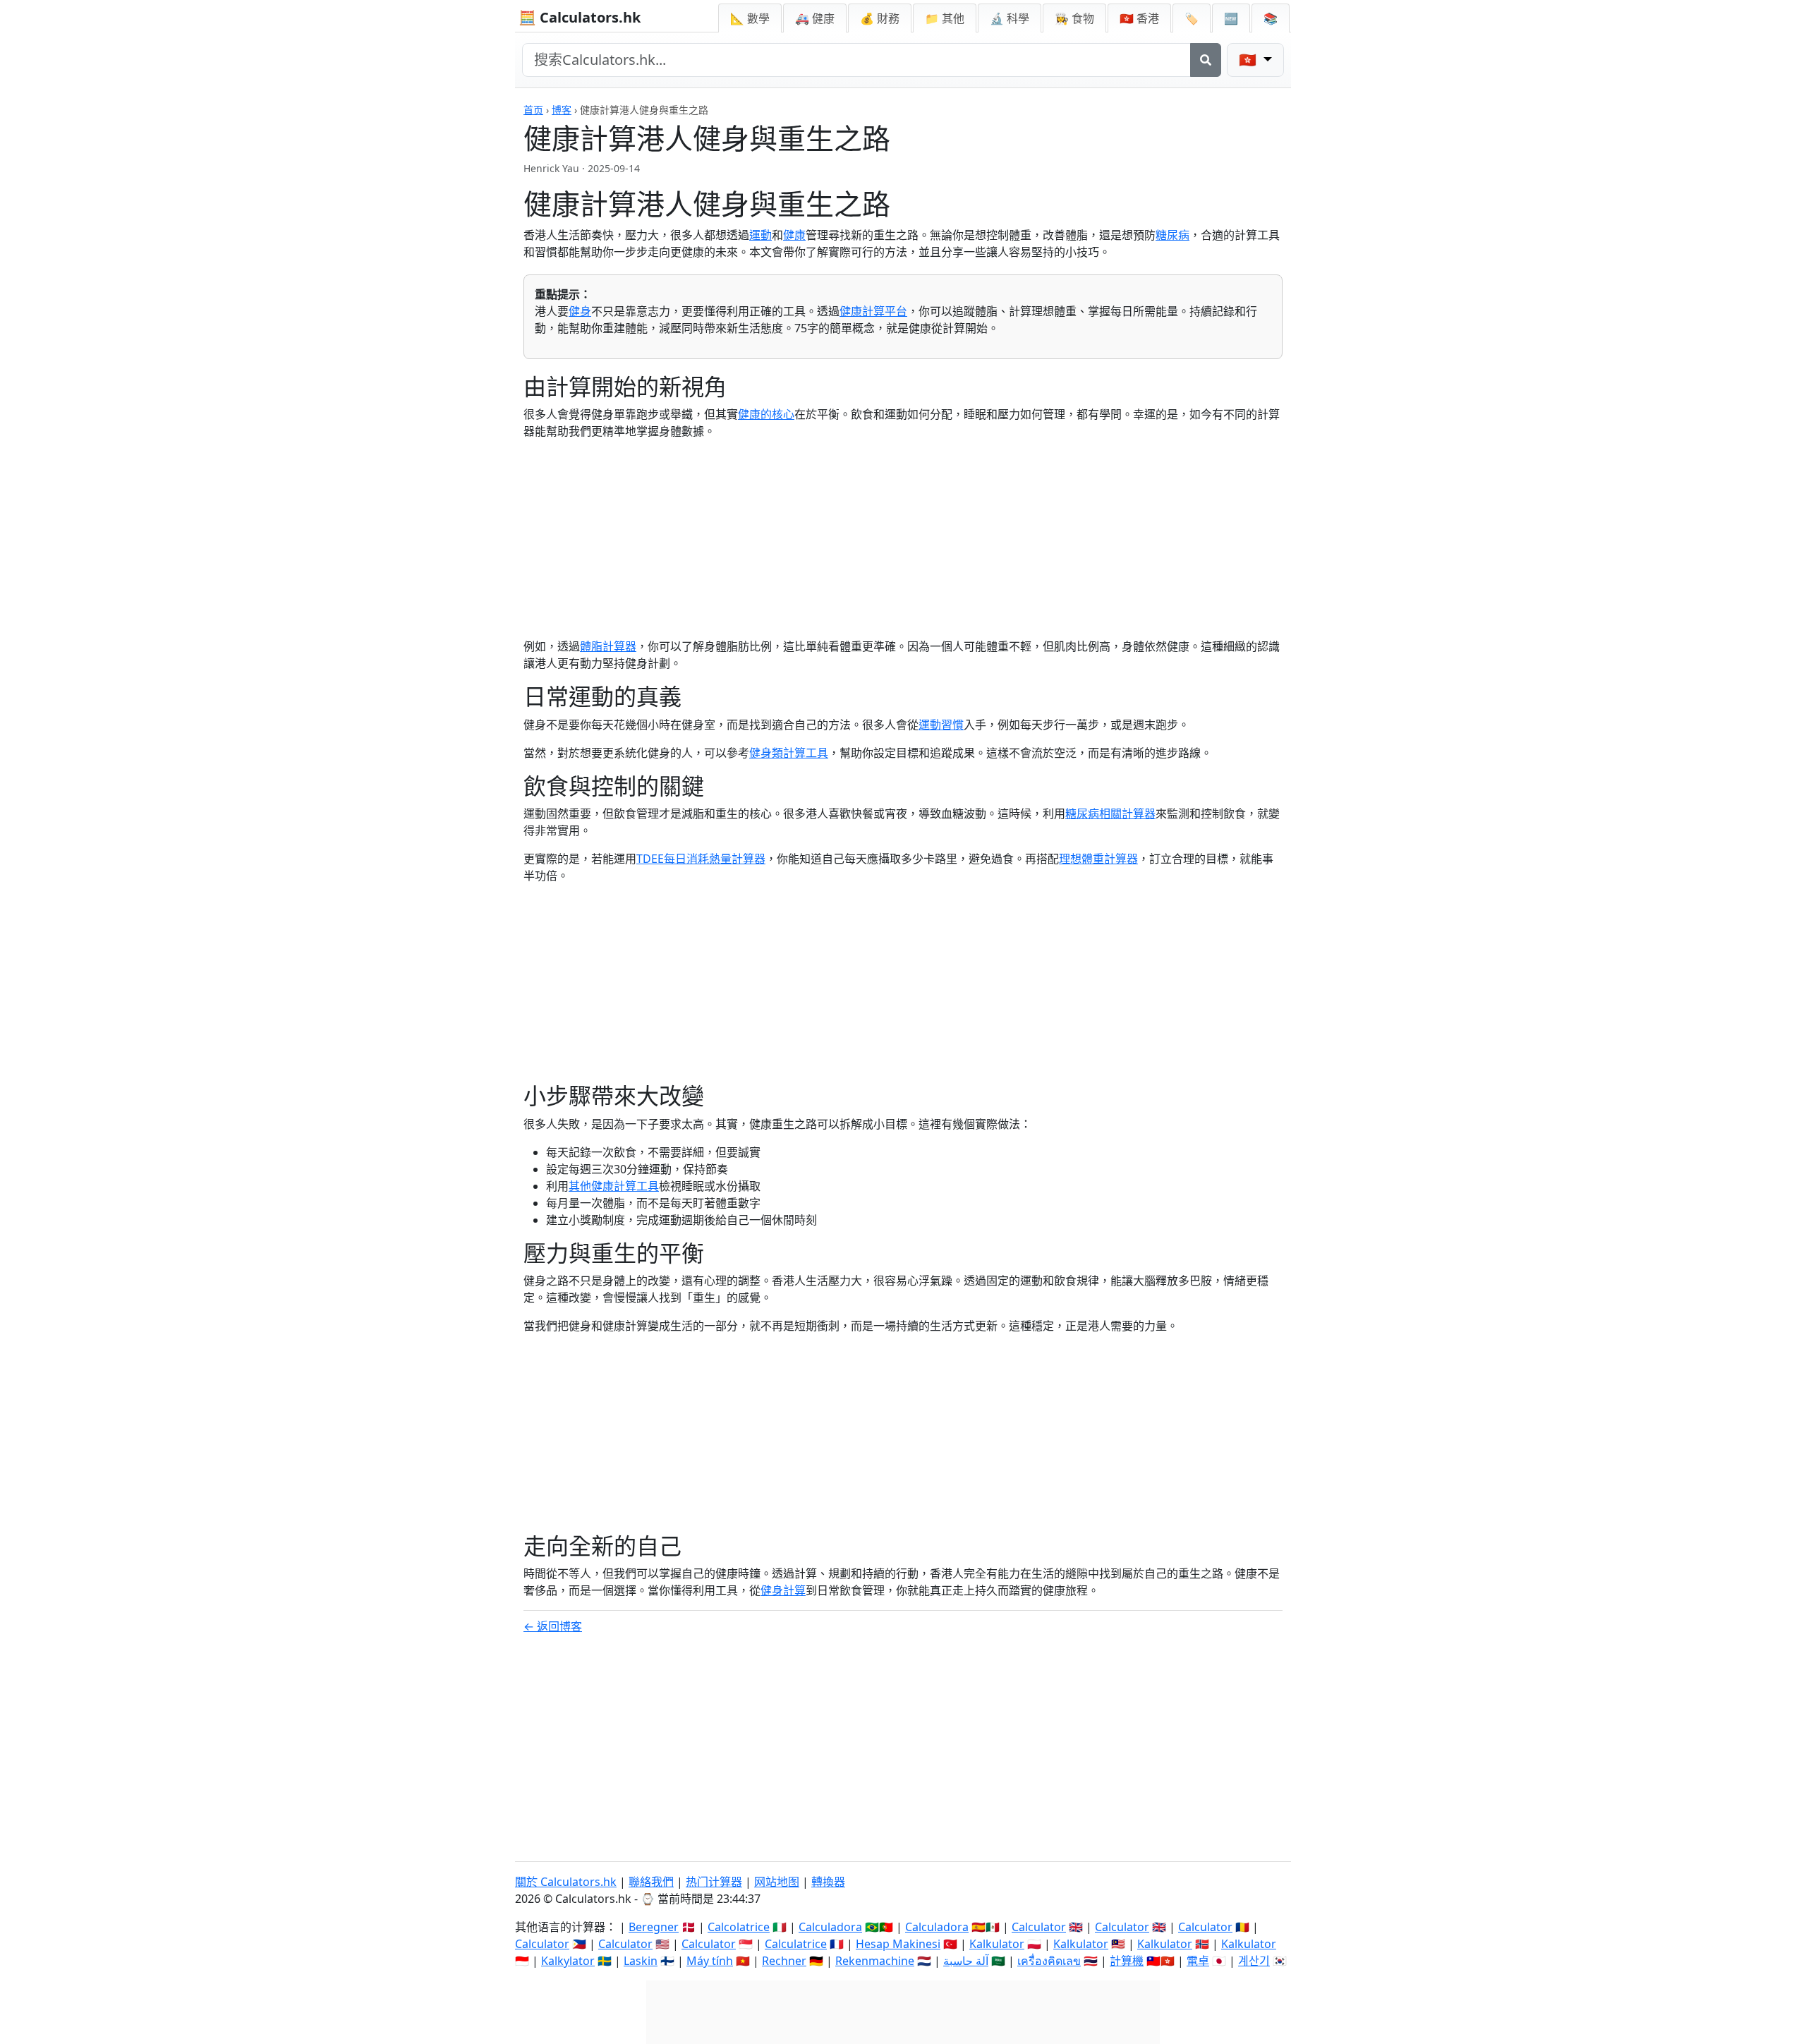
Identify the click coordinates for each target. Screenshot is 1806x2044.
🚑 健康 (815, 18)
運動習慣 (941, 725)
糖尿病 (1172, 235)
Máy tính (710, 1961)
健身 (580, 311)
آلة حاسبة (966, 1961)
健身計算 (783, 1590)
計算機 (1127, 1961)
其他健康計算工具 (614, 1186)
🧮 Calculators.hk (580, 17)
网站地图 (777, 1882)
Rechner (784, 1961)
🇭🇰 (1139, 18)
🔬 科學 (1010, 18)
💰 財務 (880, 18)
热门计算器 (714, 1882)
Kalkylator (568, 1961)
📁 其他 (945, 18)
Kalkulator (997, 1944)
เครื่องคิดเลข (1049, 1961)
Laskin (641, 1961)
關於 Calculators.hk (566, 1882)
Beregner (654, 1927)
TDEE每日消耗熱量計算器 (701, 859)
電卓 (1198, 1961)
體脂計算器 (608, 646)
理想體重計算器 (1098, 859)
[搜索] (1206, 60)
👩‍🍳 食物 (1074, 18)
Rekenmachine (875, 1961)
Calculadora (830, 1927)
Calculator (1039, 1927)
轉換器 (828, 1882)
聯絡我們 (651, 1882)
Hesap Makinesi (898, 1944)
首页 (533, 110)
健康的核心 (766, 414)
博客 (562, 110)
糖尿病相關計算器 (1110, 814)
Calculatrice (796, 1944)
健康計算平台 (873, 311)
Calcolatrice (739, 1927)
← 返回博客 (553, 1626)
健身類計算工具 (789, 753)
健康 (794, 235)
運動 (760, 235)
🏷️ (1192, 18)
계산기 (1254, 1961)
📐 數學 (750, 18)
